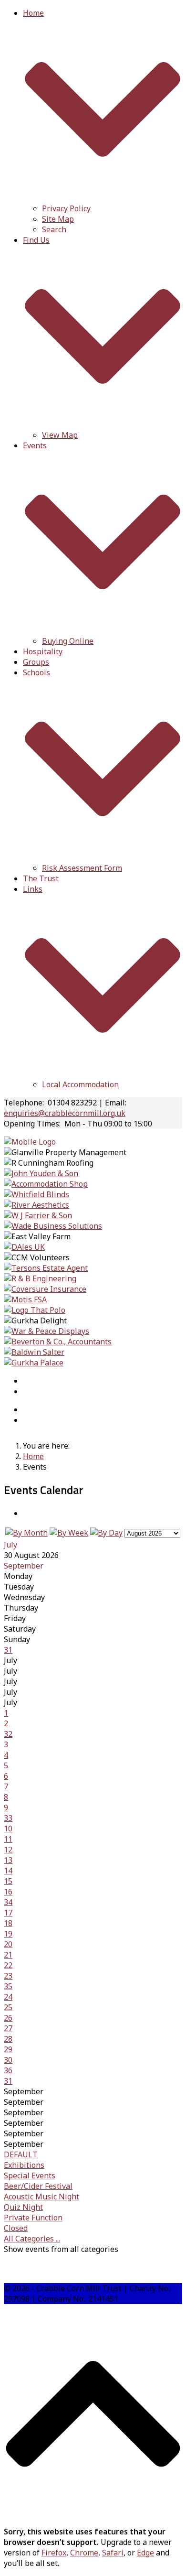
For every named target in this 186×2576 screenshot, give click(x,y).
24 (8, 1997)
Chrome (84, 2553)
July (10, 1545)
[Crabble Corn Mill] (30, 1142)
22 (8, 1965)
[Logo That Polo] (35, 1310)
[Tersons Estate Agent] (46, 1268)
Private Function (33, 2218)
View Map (60, 435)
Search (54, 229)
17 (8, 1913)
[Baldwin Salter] (34, 1352)
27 (8, 2028)
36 (8, 2070)
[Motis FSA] (25, 1299)
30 (8, 2060)
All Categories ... (32, 2239)
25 (8, 2007)
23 (8, 1976)
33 (8, 1818)
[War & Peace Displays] (46, 1331)
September (24, 1566)
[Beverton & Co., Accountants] (58, 1342)
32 (8, 1734)
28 (8, 2039)
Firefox (54, 2553)
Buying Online (68, 641)
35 (8, 1986)
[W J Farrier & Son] (38, 1215)
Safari (113, 2553)
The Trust (41, 878)
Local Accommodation (80, 1084)
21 (8, 1955)
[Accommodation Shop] (46, 1184)
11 (8, 1839)
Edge (145, 2553)
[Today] (106, 1533)
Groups (36, 662)
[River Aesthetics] (36, 1205)
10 (8, 1829)
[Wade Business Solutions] (53, 1226)
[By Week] (69, 1533)
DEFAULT (21, 2154)
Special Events (30, 2176)
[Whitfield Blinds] (36, 1194)
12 (8, 1850)
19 (8, 1934)
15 (8, 1881)
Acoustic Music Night (41, 2197)
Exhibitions (24, 2165)
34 (8, 1902)
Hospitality (43, 651)
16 (8, 1892)
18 (8, 1923)
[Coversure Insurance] (45, 1289)
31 (8, 1650)
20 (8, 1944)
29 (8, 2049)
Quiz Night (23, 2207)
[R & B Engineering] (40, 1278)
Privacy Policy (66, 208)
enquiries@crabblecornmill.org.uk (65, 1113)
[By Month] (26, 1533)
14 (8, 1871)
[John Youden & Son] (41, 1173)
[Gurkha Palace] (34, 1363)
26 (8, 2018)
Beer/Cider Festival (38, 2186)
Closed (16, 2228)
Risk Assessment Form (82, 868)
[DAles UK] (24, 1247)
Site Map (58, 219)
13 (8, 1860)
